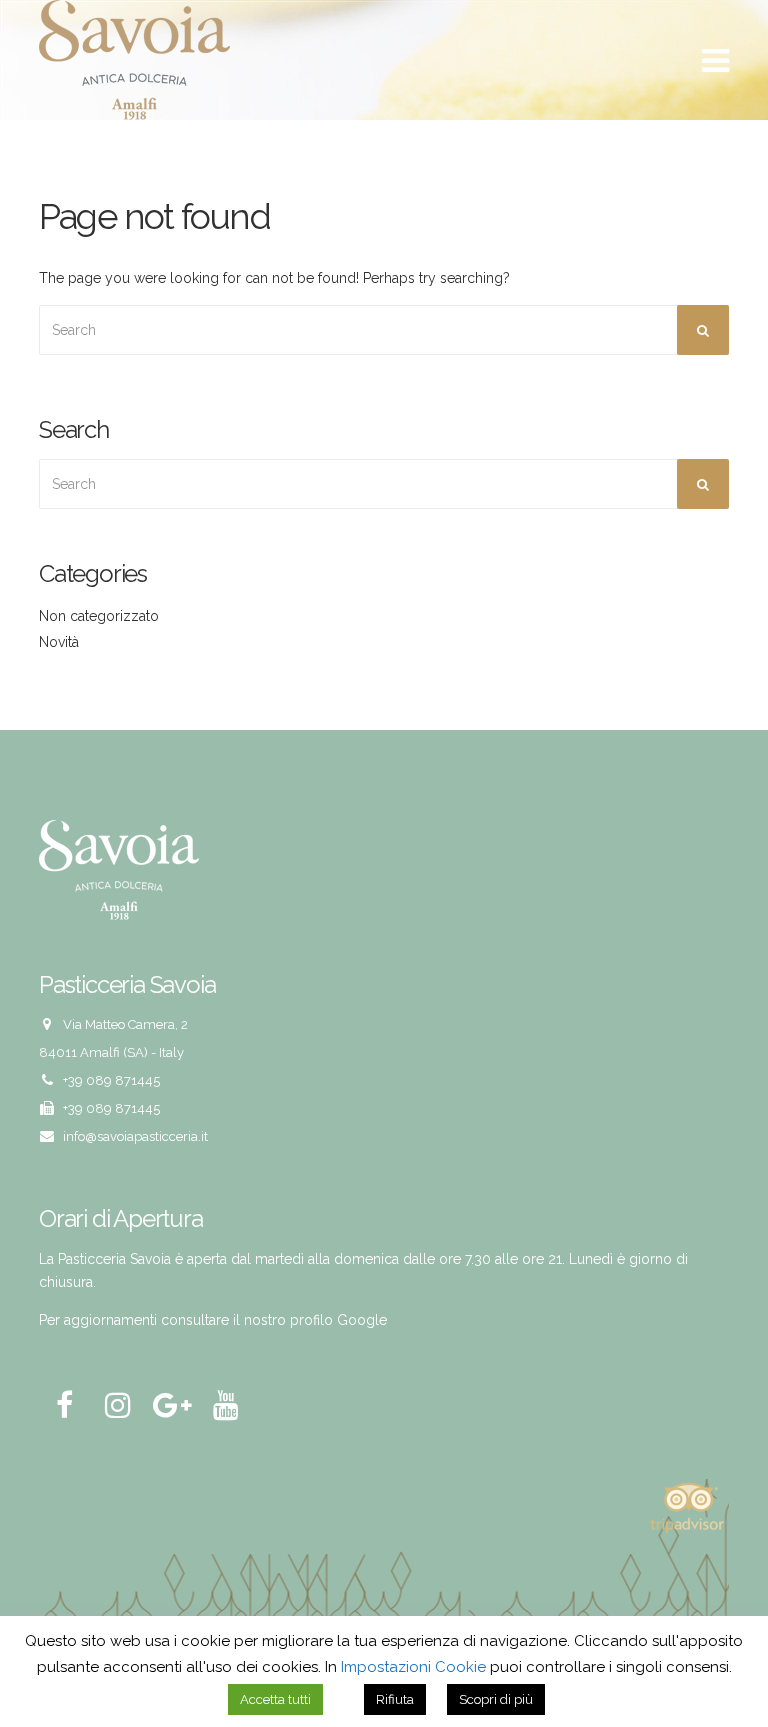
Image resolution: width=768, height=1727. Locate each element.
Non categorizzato (99, 616)
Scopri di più (496, 1699)
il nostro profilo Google (310, 1320)
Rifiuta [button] (395, 1699)
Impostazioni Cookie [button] (413, 1667)
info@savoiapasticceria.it (135, 1136)
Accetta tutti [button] (275, 1699)
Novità (59, 642)
